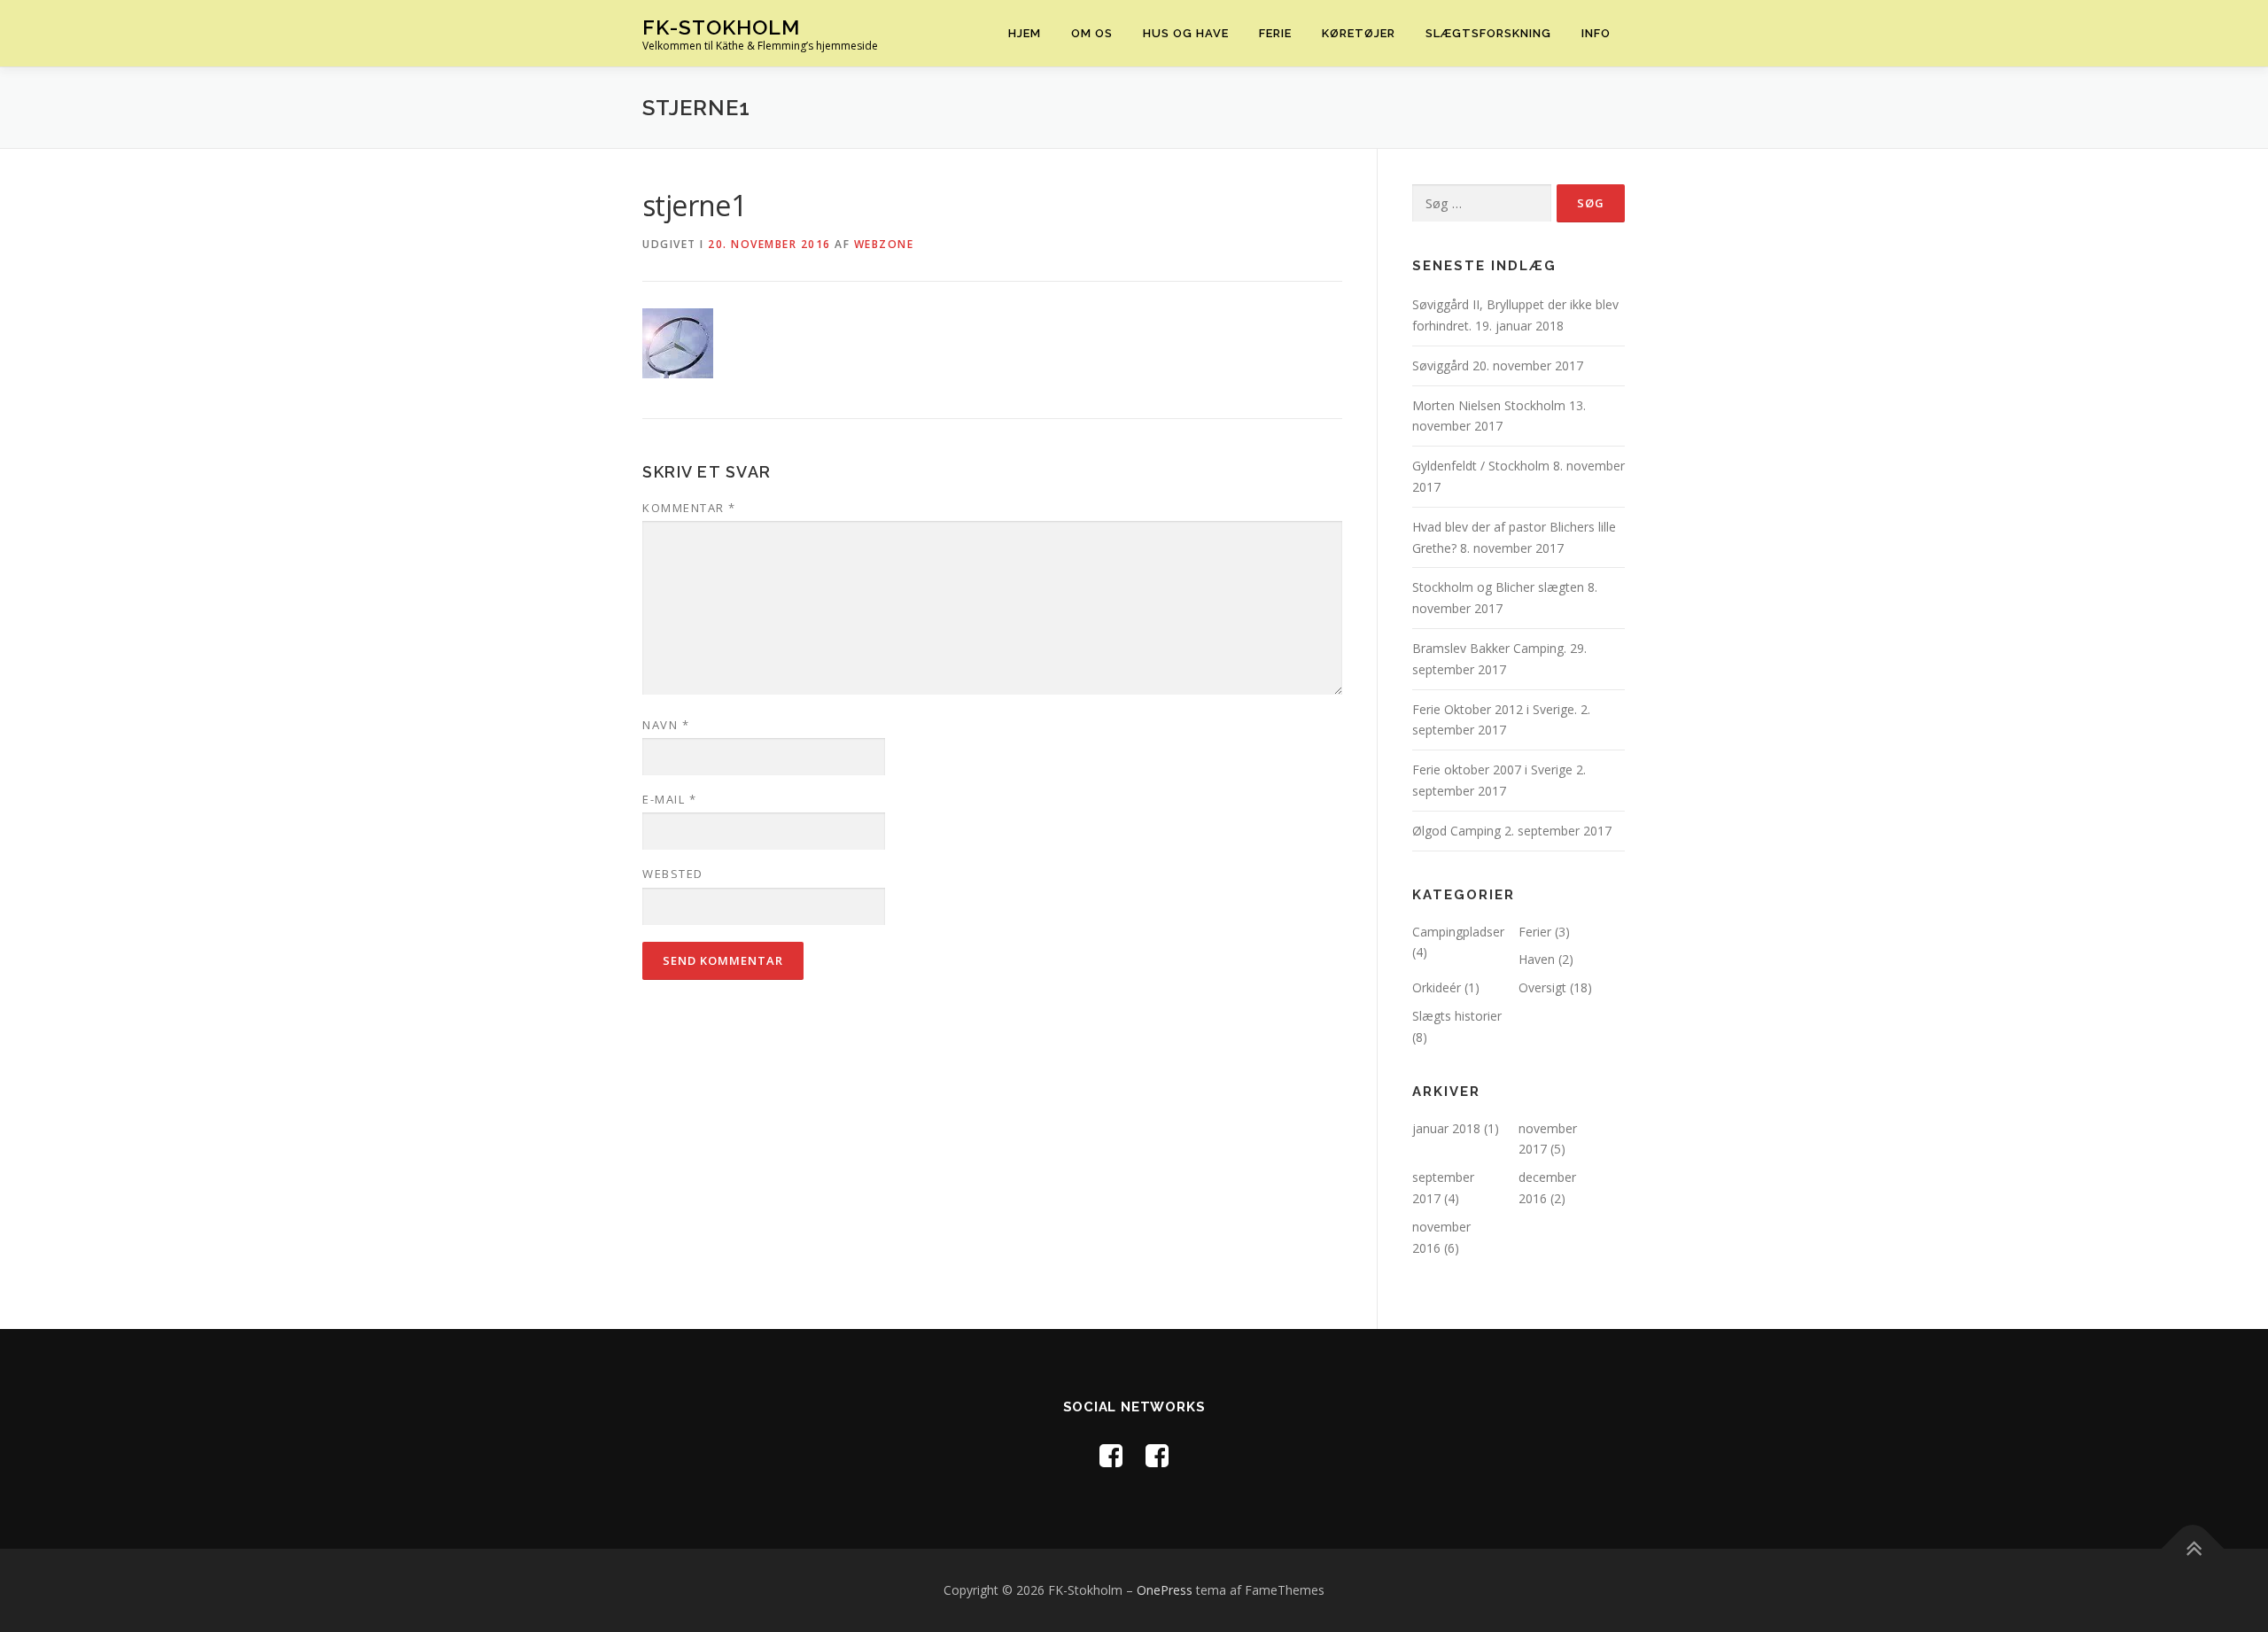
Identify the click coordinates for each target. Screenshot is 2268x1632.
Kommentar (689, 508)
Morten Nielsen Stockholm (1489, 405)
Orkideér (1437, 987)
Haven (1537, 959)
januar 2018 (1446, 1128)
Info (1596, 33)
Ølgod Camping (1456, 831)
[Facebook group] (1157, 1455)
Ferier (1535, 932)
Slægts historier (1457, 1016)
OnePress (1165, 1590)
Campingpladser (1458, 932)
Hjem (1025, 33)
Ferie (1275, 33)
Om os (1092, 33)
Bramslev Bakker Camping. (1489, 648)
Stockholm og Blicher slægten (1498, 587)
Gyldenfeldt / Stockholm (1481, 466)
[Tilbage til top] (2193, 1548)
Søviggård (1441, 365)
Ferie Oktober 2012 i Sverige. (1495, 709)
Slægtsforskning (1488, 33)
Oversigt (1542, 987)
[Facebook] (1111, 1455)
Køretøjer (1359, 33)
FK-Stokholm (721, 27)
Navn (666, 725)
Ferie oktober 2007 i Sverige (1492, 769)
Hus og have (1186, 33)
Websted (673, 874)
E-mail (669, 799)
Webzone (884, 244)
